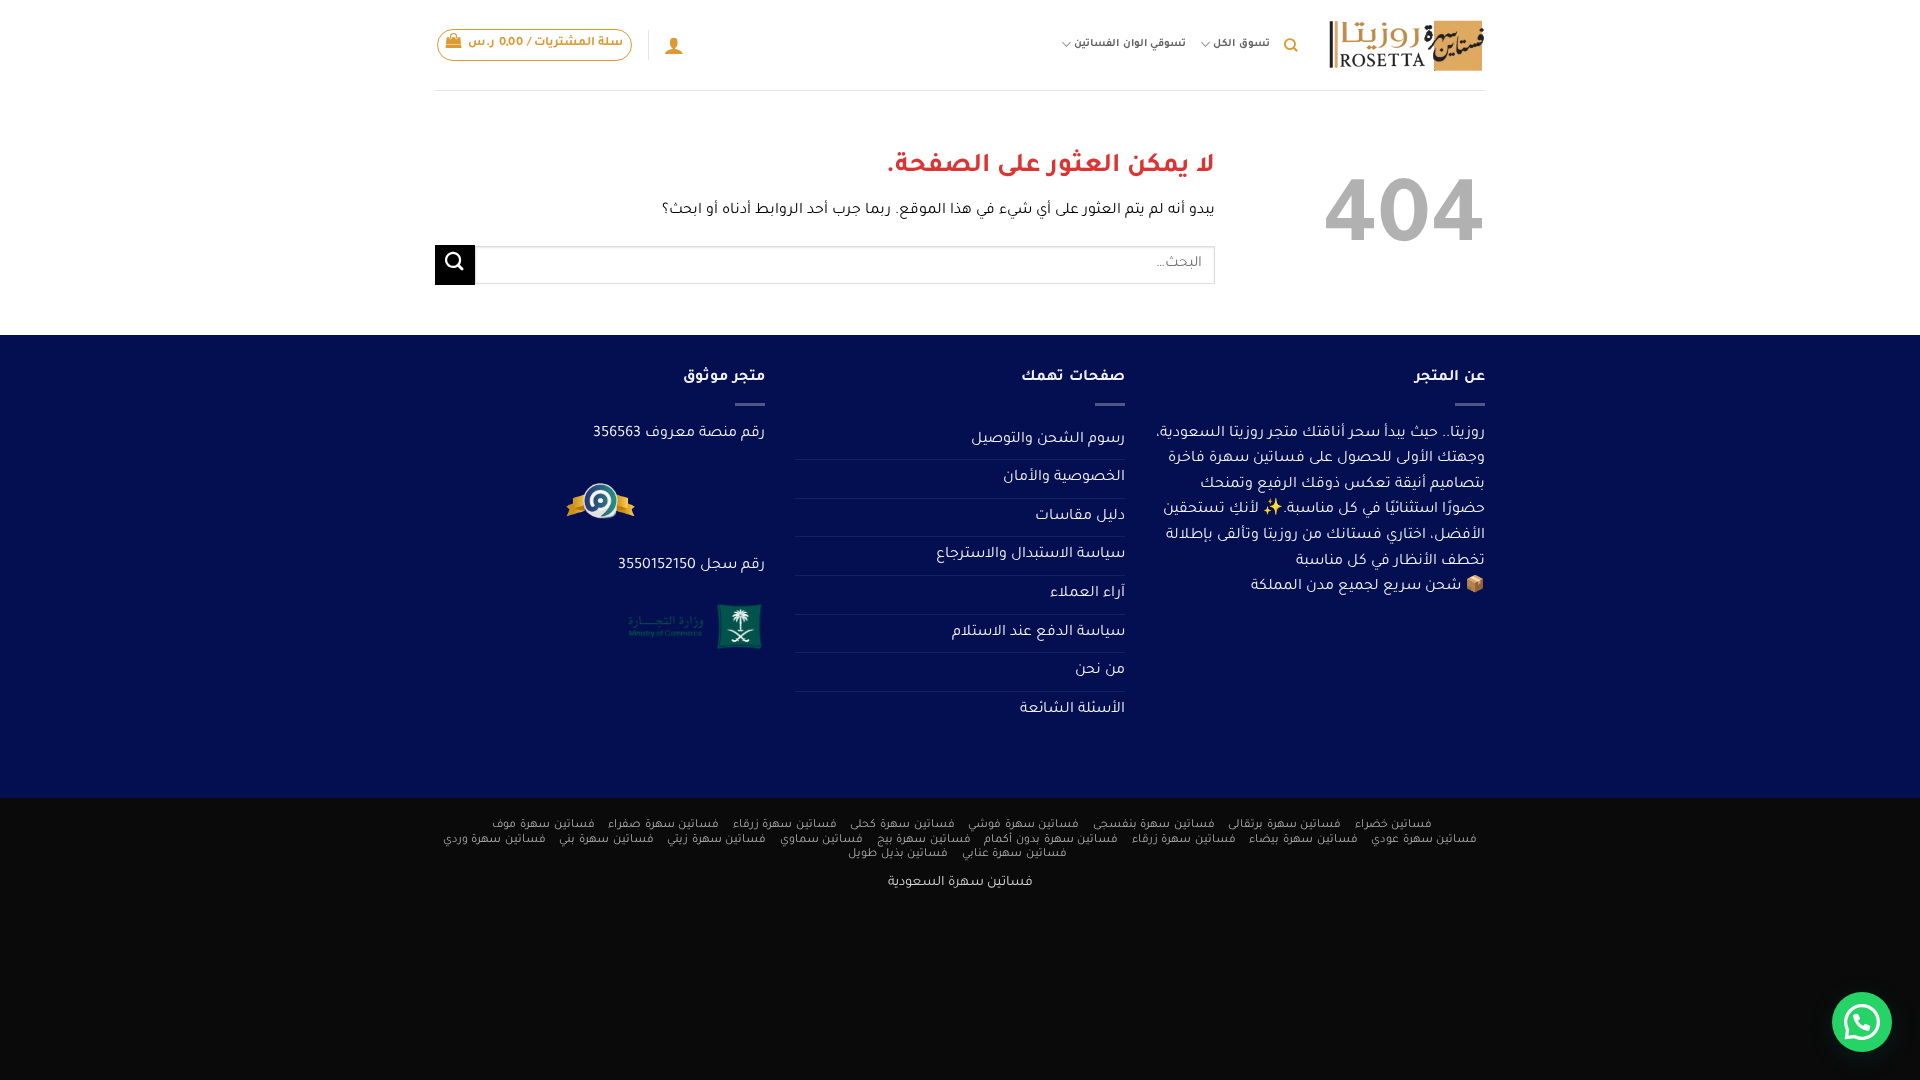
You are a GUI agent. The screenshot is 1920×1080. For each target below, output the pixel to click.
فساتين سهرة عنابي (1014, 854)
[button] (535, 45)
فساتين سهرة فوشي (1023, 825)
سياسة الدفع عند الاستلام (1038, 633)
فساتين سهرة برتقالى (1284, 825)
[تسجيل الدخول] (674, 45)
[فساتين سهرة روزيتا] (1406, 45)
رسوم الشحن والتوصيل (1048, 440)
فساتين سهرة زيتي (716, 840)
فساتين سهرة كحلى (902, 825)
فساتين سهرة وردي (494, 840)
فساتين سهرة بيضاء (1303, 840)
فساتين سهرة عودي (1424, 840)
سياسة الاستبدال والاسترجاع (1030, 555)
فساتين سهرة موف (543, 825)
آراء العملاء (1087, 594)
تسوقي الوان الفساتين (1129, 44)
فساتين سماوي (822, 840)
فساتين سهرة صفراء (663, 825)
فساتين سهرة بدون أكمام (1051, 840)
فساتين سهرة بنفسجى (1154, 825)
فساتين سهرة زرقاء (785, 825)
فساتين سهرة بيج (924, 840)
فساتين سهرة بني (606, 840)
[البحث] (1290, 45)
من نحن (1100, 671)
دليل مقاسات (1080, 517)
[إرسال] (455, 264)
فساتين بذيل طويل (898, 854)
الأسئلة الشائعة (1072, 710)
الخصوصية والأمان (1064, 478)
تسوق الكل (1241, 44)
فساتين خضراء (1394, 825)
